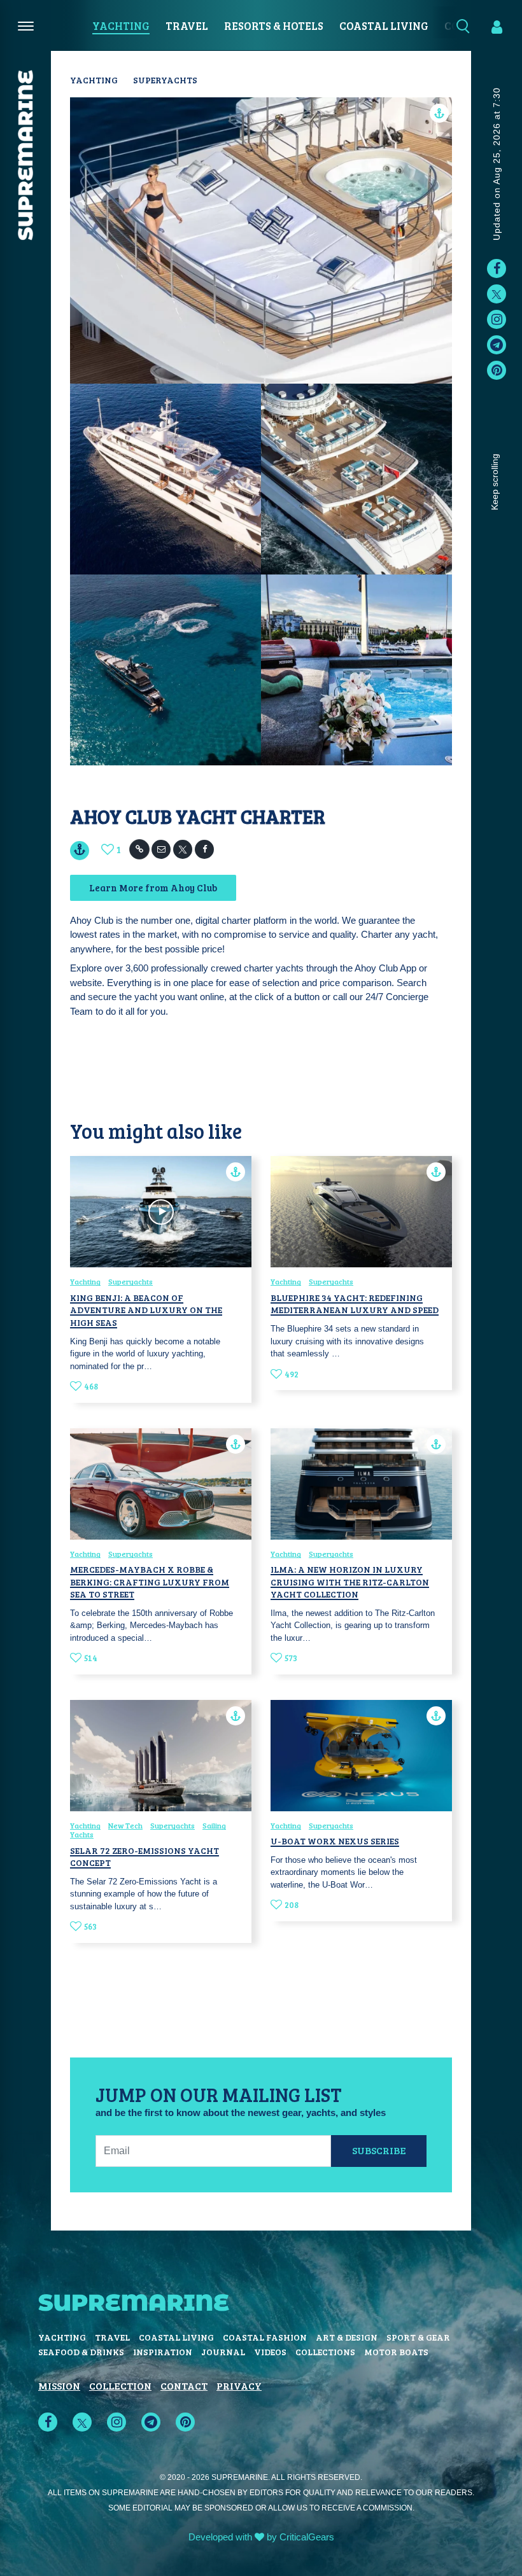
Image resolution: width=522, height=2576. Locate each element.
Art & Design (347, 2337)
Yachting (121, 26)
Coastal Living (384, 26)
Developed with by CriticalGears (261, 2537)
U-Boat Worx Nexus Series (335, 1841)
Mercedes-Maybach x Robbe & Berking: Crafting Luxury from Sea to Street (150, 1582)
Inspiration (163, 2352)
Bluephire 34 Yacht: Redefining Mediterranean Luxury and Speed (355, 1304)
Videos (270, 2352)
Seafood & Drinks (81, 2352)
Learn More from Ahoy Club (153, 888)
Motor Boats (396, 2352)
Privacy (239, 2385)
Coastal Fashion (265, 2337)
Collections (325, 2352)
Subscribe (379, 2150)
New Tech (125, 1825)
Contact (184, 2385)
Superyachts (165, 80)
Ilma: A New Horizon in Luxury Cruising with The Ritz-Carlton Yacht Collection (350, 1582)
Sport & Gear (418, 2337)
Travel (187, 26)
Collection (120, 2385)
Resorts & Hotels (274, 26)
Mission (59, 2385)
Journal (223, 2352)
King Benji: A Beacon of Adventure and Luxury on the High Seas (146, 1310)
